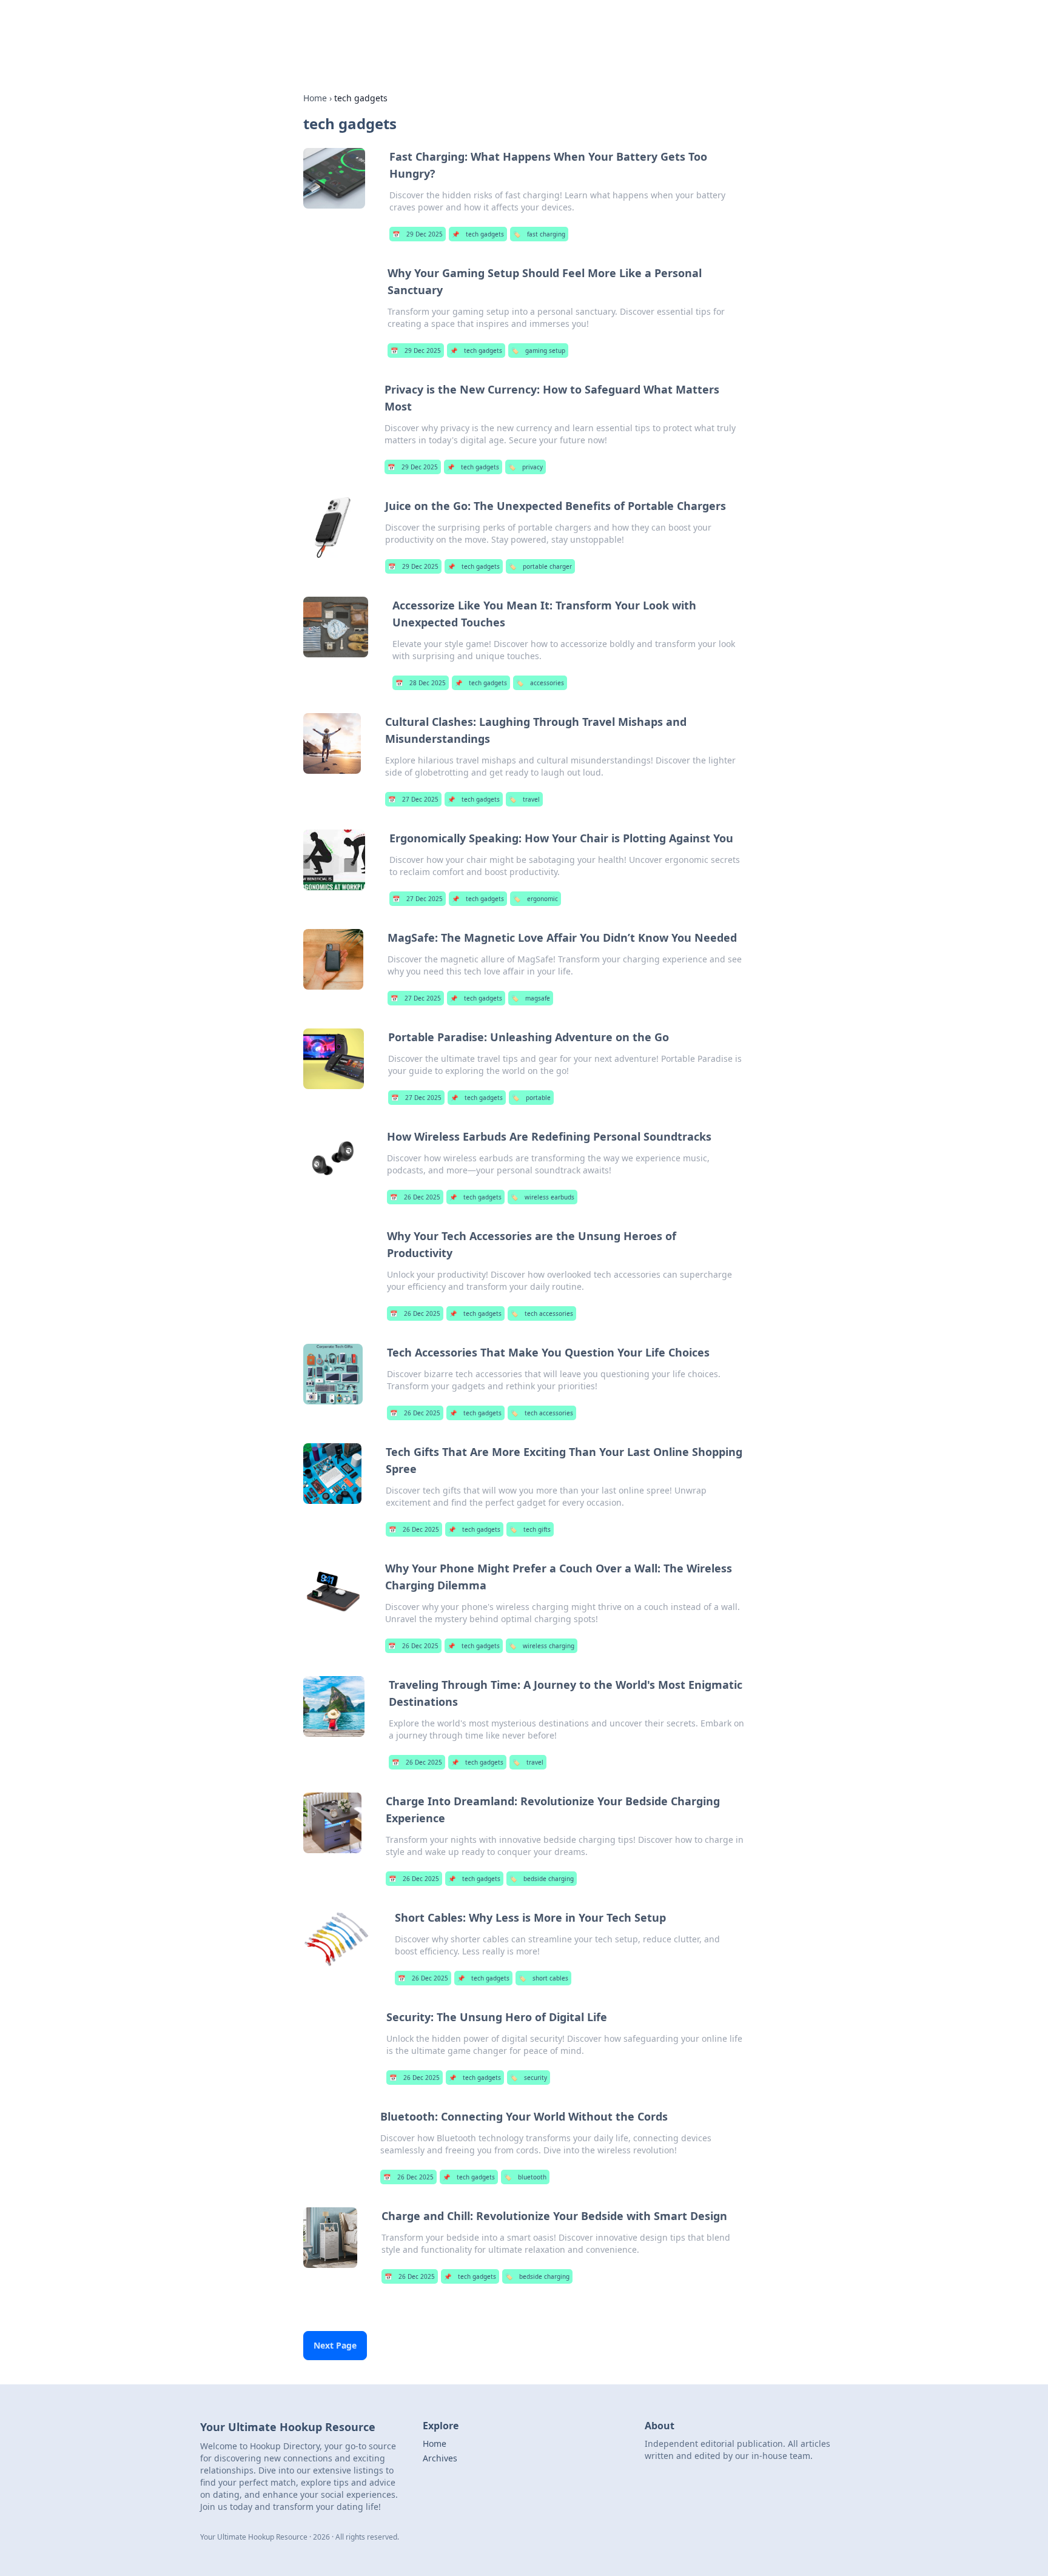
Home (315, 98)
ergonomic (536, 899)
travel (524, 799)
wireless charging (542, 1646)
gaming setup (538, 351)
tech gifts (530, 1529)
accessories (540, 683)
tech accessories (542, 1313)
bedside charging (542, 1879)
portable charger (540, 566)
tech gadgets (478, 234)
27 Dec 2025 (413, 799)
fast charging (539, 234)
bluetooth (525, 2177)
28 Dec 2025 (421, 683)
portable (531, 1098)
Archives (440, 2458)
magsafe (531, 998)
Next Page (335, 2345)
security (529, 2078)
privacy (526, 467)
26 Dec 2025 (415, 1197)
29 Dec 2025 (418, 234)
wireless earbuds (542, 1197)
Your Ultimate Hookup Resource (401, 25)
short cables (543, 1978)
